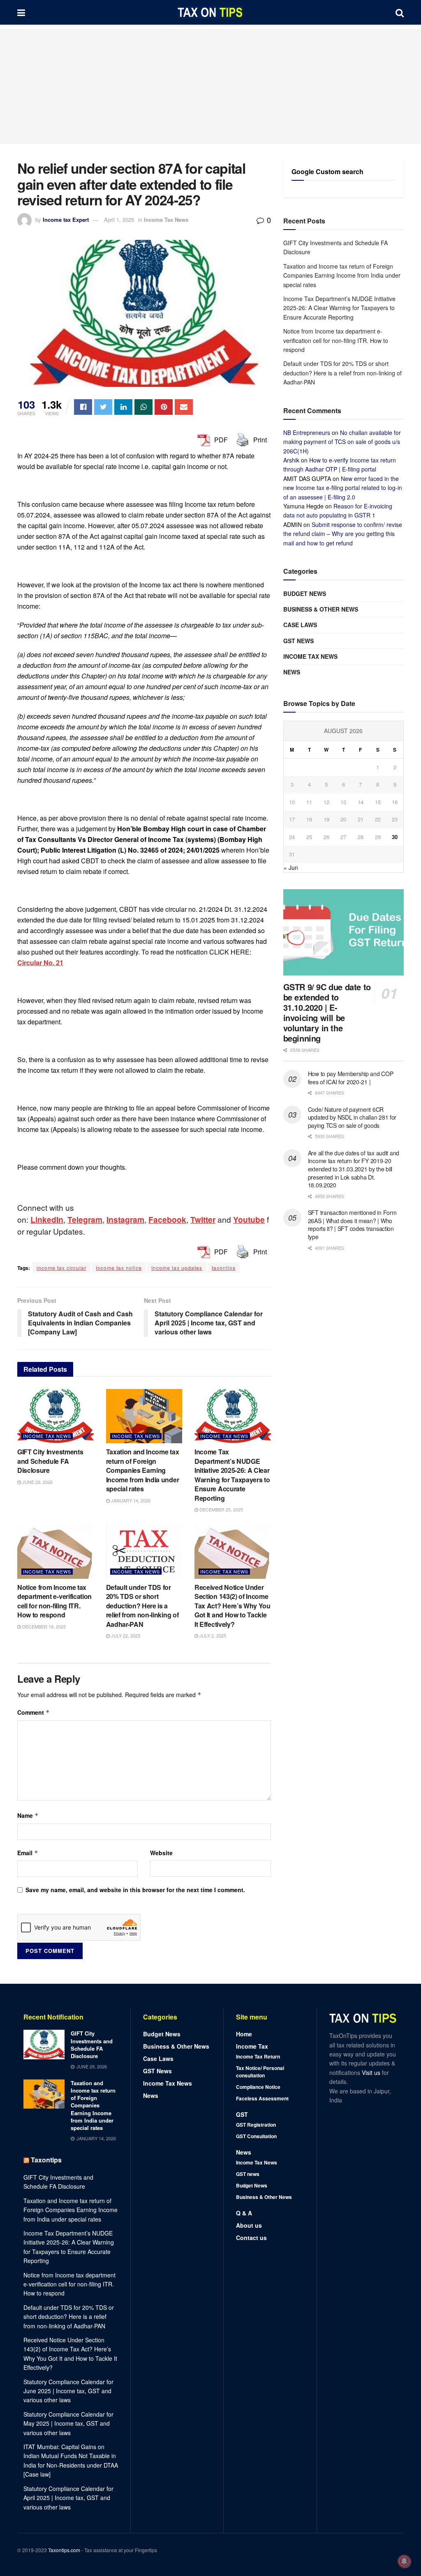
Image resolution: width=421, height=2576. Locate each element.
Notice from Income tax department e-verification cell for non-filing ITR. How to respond (54, 1601)
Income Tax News (166, 220)
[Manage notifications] (404, 2561)
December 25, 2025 (221, 1509)
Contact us (251, 2238)
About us (249, 2225)
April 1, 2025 (119, 220)
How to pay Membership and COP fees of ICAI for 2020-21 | (351, 1078)
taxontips (224, 1268)
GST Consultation (256, 2136)
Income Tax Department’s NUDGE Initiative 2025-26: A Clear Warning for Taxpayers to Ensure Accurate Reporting (232, 1475)
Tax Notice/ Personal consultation (260, 2072)
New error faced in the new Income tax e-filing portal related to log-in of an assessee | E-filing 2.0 (343, 488)
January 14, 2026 (130, 1500)
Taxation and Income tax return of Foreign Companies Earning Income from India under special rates (143, 1470)
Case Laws (300, 625)
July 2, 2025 (212, 1635)
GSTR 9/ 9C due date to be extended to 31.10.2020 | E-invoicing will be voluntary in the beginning (327, 1012)
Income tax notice (119, 1268)
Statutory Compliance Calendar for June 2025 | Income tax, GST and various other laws (68, 2391)
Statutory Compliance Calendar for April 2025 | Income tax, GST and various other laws (68, 2498)
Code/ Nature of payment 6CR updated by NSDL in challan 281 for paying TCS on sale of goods (352, 1117)
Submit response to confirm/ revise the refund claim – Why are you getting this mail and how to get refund (343, 534)
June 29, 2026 (37, 1482)
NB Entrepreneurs (307, 432)
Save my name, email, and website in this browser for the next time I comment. (135, 1890)
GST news (298, 641)
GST (242, 2114)
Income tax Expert (66, 220)
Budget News (305, 593)
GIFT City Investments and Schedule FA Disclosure (50, 1461)
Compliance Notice (258, 2087)
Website (161, 1853)
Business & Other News (321, 609)
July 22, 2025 (125, 1635)
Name (28, 1815)
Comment (34, 1712)
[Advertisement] (210, 86)
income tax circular (61, 1268)
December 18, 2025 (43, 1626)
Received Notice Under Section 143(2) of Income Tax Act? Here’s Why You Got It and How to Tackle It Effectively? (232, 1606)
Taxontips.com (64, 2550)
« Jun (291, 867)
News (292, 672)
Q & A (244, 2213)
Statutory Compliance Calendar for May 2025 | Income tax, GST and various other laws (68, 2423)
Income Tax (252, 2046)
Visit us (372, 2072)
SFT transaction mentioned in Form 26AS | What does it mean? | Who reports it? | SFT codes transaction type (352, 1225)
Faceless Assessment (262, 2098)
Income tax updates (177, 1268)
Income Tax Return (258, 2056)
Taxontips (46, 2160)
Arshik (291, 460)
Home (244, 2034)
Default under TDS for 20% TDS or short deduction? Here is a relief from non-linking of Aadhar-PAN (142, 1606)
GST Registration (256, 2125)
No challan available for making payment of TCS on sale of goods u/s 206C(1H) (342, 442)
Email (28, 1853)
